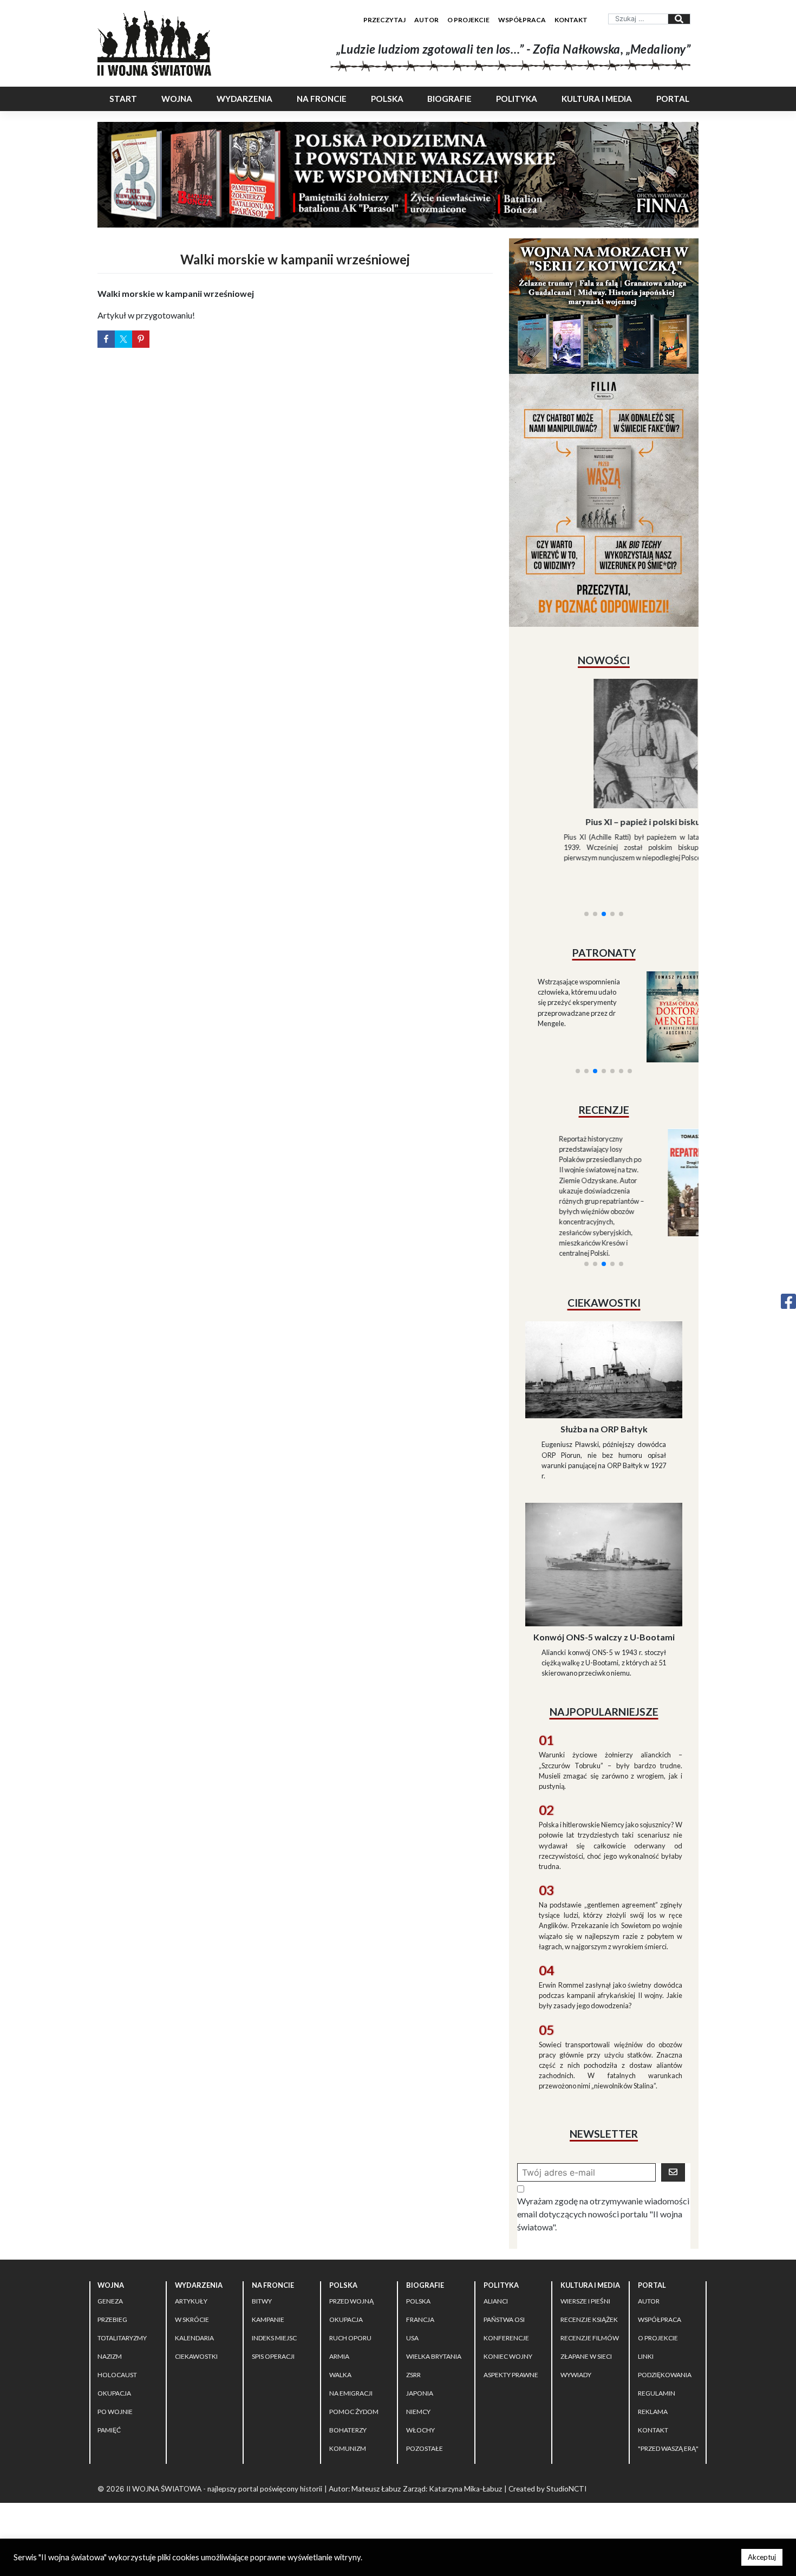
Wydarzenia (244, 99)
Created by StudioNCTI (547, 2464)
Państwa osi (504, 2295)
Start (123, 99)
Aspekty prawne (511, 2350)
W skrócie (192, 2295)
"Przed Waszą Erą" (668, 2424)
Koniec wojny (508, 2332)
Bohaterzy (348, 2406)
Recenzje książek (589, 2295)
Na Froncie (322, 99)
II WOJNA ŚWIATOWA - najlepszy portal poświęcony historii (224, 2464)
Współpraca (522, 20)
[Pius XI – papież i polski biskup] (604, 744)
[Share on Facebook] (106, 339)
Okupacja (114, 2369)
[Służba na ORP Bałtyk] (604, 1344)
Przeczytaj (384, 20)
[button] (586, 880)
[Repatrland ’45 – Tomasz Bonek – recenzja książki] (651, 1147)
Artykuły (191, 2277)
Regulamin (657, 2369)
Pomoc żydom (354, 2387)
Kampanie (268, 2295)
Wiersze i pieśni (585, 2277)
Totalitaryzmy (122, 2314)
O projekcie (468, 20)
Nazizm (110, 2332)
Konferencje (506, 2314)
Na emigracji (351, 2369)
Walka (340, 2350)
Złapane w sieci (586, 2332)
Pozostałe (425, 2424)
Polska (387, 99)
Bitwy (262, 2277)
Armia (339, 2332)
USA (412, 2314)
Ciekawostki (196, 2332)
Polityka (517, 99)
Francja (420, 2295)
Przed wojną (351, 2277)
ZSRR (413, 2350)
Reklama (653, 2387)
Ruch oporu (350, 2314)
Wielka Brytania (434, 2332)
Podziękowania (665, 2350)
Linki (646, 2332)
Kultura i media (597, 99)
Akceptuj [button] (762, 2557)
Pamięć (109, 2406)
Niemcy (418, 2387)
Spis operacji (273, 2332)
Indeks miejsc (274, 2314)
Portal (673, 99)
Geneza (110, 2277)
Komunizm (348, 2424)
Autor (426, 20)
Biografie (449, 99)
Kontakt (571, 20)
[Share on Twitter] (123, 339)
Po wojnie (115, 2387)
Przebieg (112, 2295)
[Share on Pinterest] (141, 339)
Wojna (177, 99)
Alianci (496, 2277)
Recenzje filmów (590, 2314)
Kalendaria (194, 2314)
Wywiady (576, 2350)
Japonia (420, 2369)
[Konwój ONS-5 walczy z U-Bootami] (604, 1539)
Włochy (420, 2406)
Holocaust (117, 2350)
